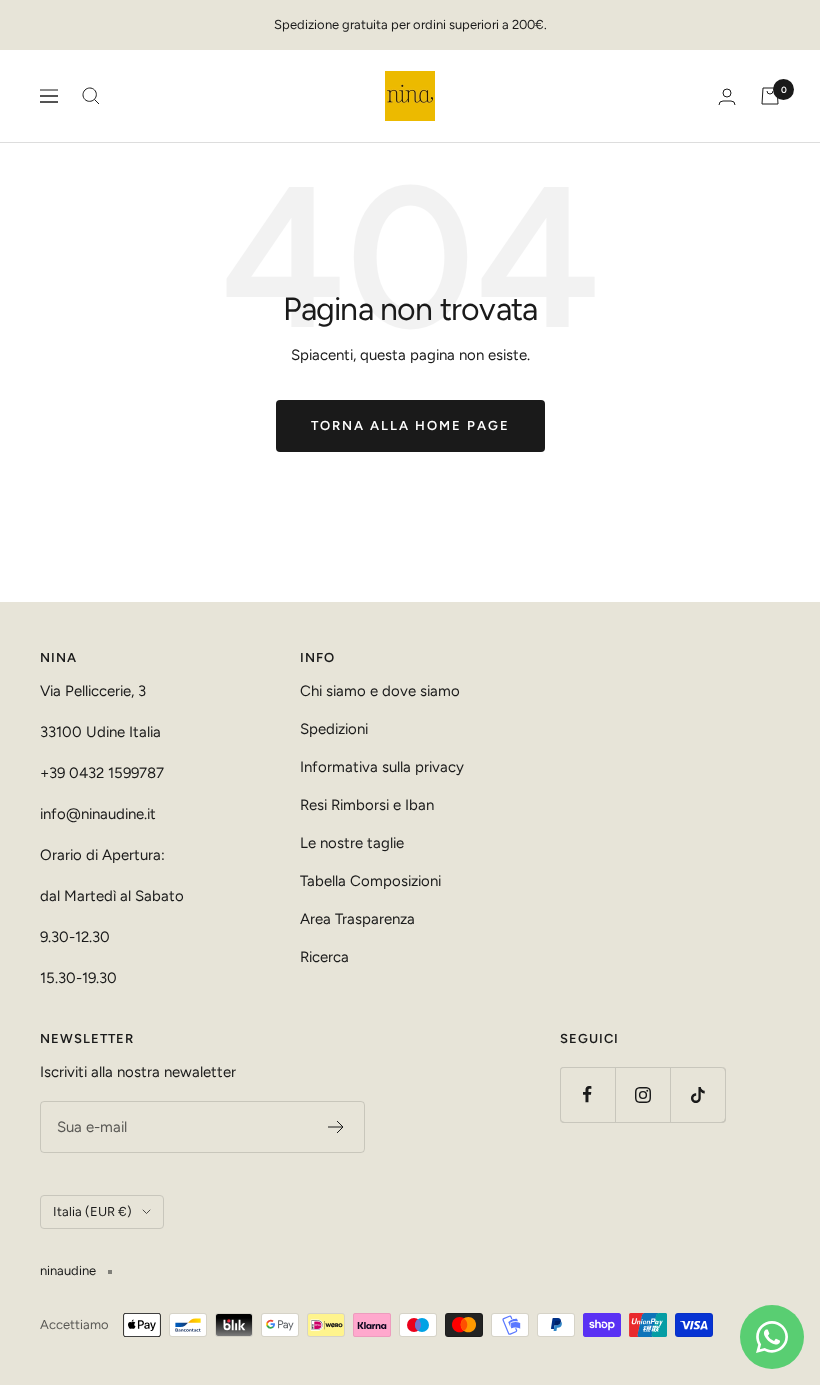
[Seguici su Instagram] (642, 1094)
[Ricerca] (91, 96)
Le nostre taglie (352, 843)
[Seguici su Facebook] (587, 1094)
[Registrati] (336, 1127)
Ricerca (324, 957)
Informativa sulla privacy (382, 767)
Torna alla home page (410, 425)
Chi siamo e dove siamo (380, 691)
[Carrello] (770, 96)
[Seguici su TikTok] (697, 1094)
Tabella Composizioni (370, 881)
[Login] (727, 96)
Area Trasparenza (357, 919)
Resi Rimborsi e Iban (367, 805)
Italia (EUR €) (92, 1211)
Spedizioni (334, 729)
